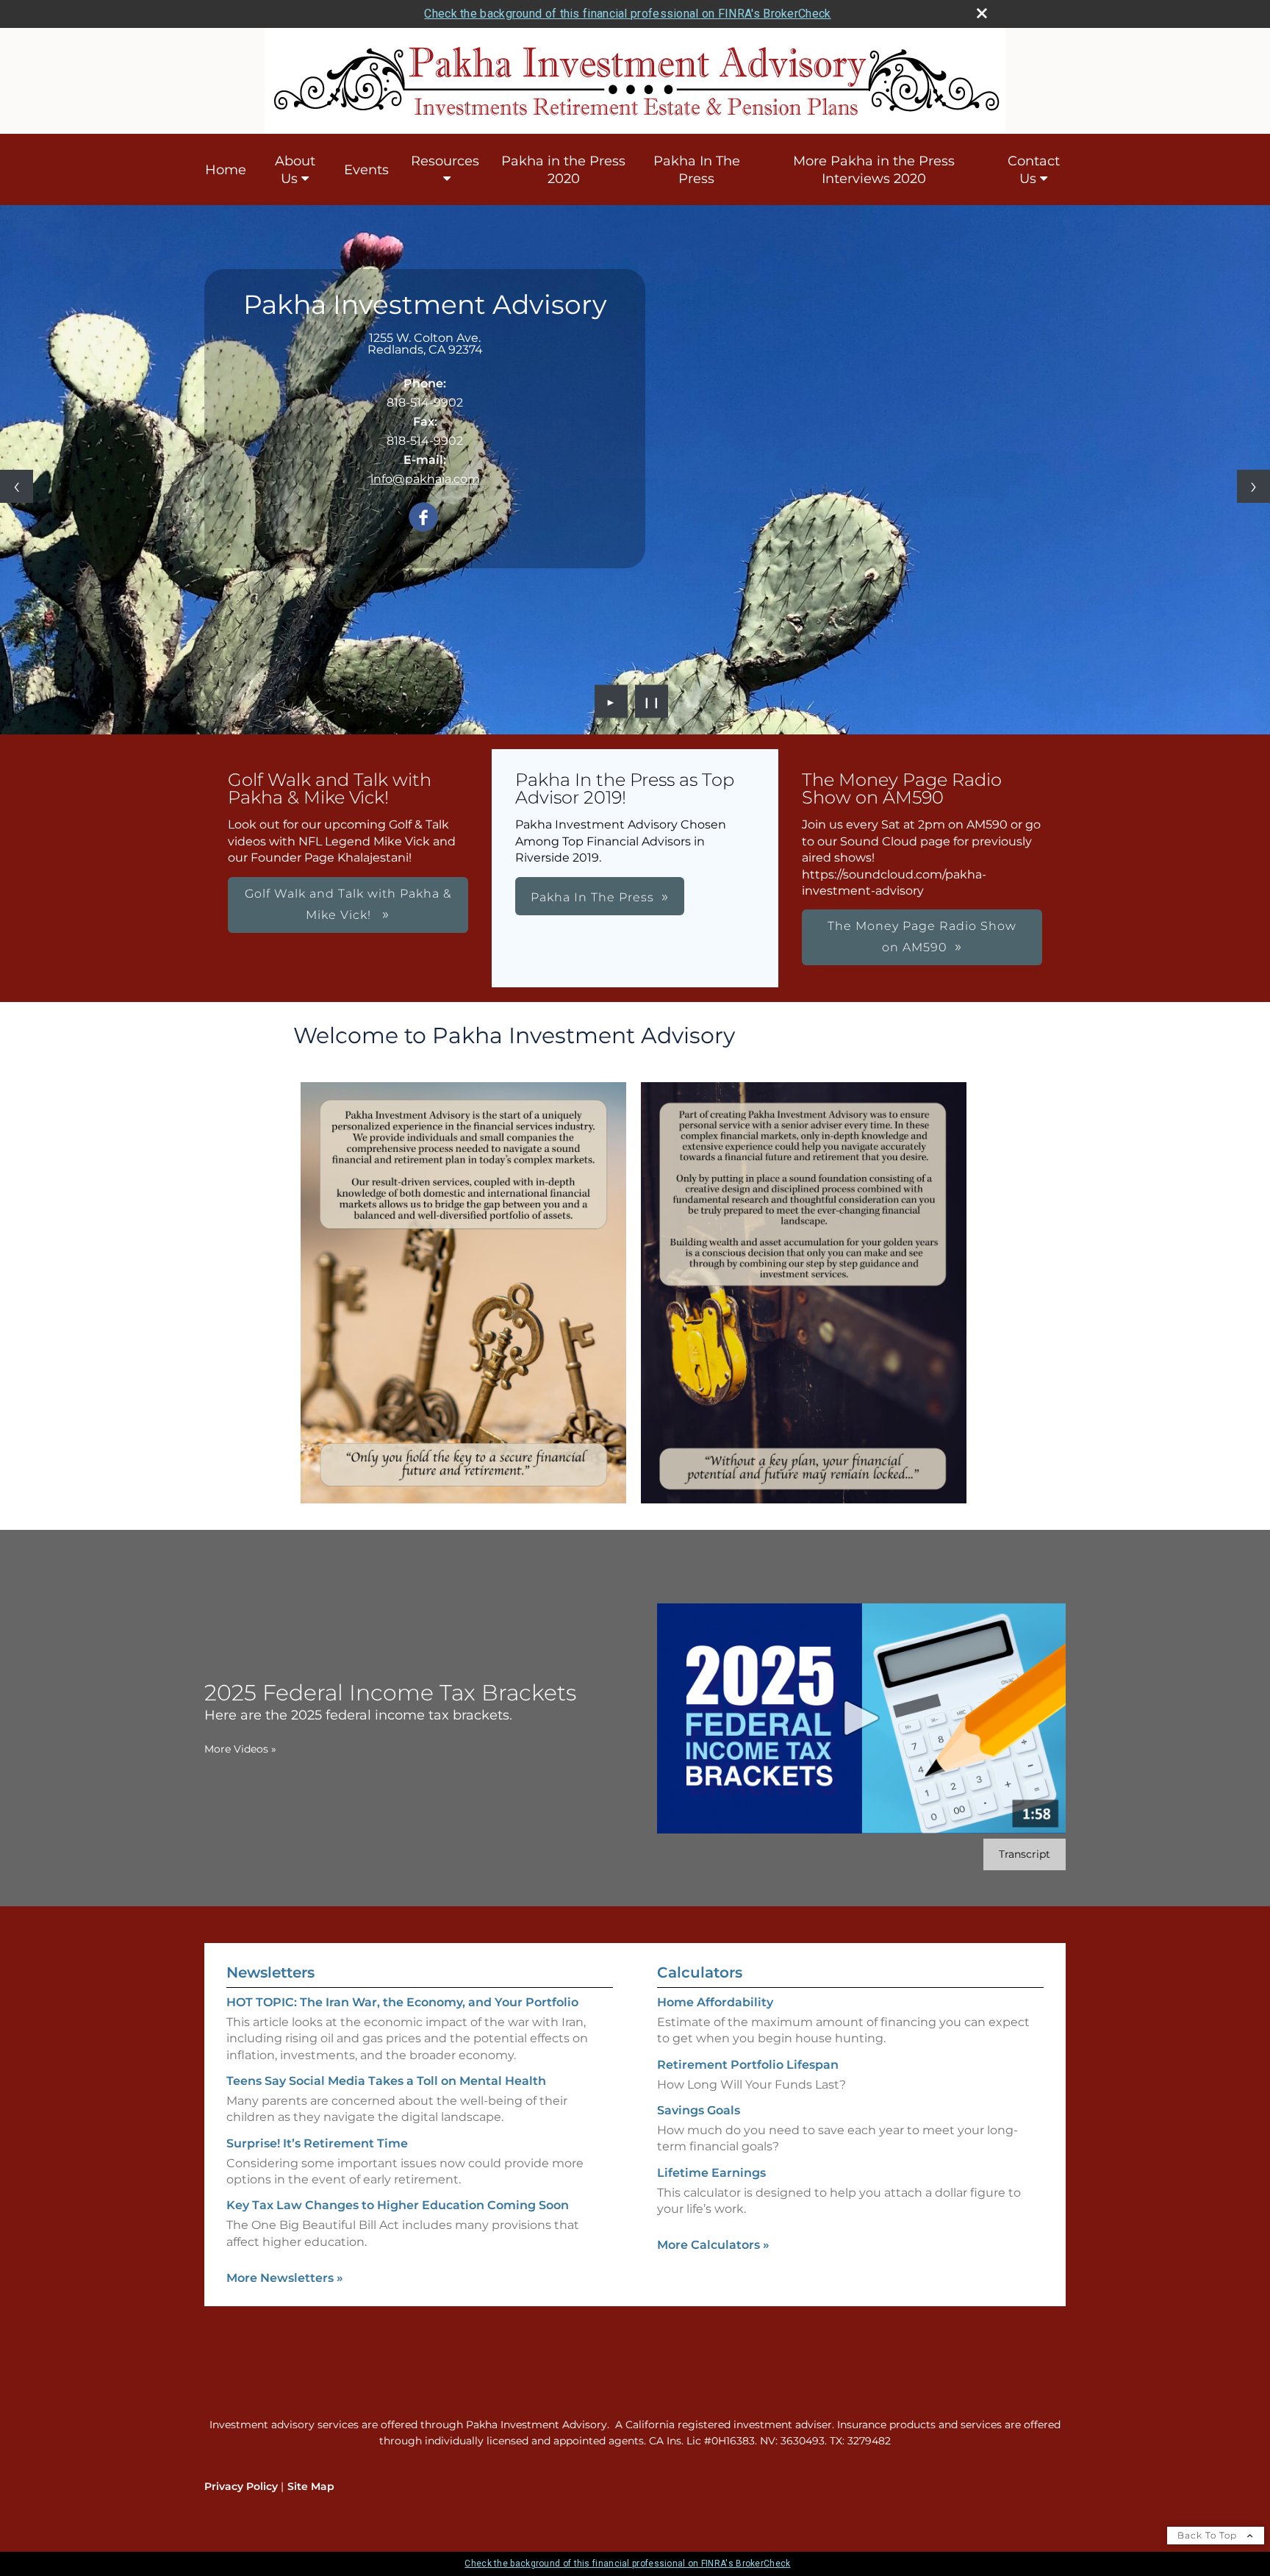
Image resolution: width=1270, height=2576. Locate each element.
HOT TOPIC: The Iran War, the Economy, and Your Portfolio (402, 2002)
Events (366, 170)
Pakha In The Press (697, 170)
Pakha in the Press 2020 (563, 170)
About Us (295, 170)
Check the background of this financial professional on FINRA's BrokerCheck (627, 14)
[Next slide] (1253, 486)
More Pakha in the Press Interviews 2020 (874, 170)
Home (226, 170)
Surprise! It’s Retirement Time (317, 2143)
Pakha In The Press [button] (592, 897)
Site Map (311, 2486)
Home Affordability (715, 2002)
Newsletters (270, 1972)
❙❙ (652, 701)
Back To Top (1209, 2535)
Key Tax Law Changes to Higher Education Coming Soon (398, 2205)
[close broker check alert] (982, 13)
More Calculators (713, 2245)
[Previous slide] (17, 486)
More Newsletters (285, 2278)
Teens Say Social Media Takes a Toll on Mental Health (386, 2081)
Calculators (700, 1972)
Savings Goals (699, 2110)
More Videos (240, 1749)
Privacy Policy (241, 2486)
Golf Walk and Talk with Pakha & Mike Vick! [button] (348, 904)
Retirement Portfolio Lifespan (748, 2065)
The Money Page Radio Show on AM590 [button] (922, 937)
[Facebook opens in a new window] (423, 518)
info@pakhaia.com (425, 479)
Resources (445, 161)
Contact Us (1034, 170)
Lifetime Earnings (711, 2173)
